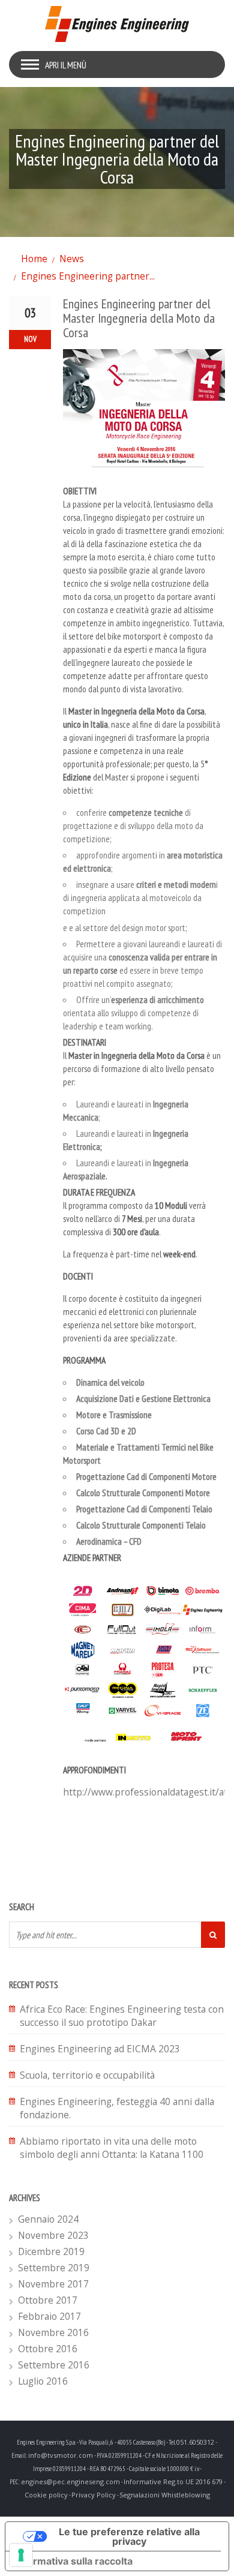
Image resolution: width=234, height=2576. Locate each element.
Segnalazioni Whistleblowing (165, 2495)
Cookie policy (46, 2495)
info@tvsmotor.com (61, 2455)
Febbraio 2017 (49, 2316)
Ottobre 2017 (48, 2300)
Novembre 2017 (53, 2284)
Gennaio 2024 (48, 2219)
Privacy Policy (94, 2495)
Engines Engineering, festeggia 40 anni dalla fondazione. (117, 2108)
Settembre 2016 (54, 2365)
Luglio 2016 (43, 2381)
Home (34, 259)
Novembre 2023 (53, 2235)
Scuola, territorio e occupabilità (87, 2075)
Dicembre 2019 (51, 2251)
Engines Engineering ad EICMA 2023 (100, 2049)
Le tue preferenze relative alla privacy (129, 2536)
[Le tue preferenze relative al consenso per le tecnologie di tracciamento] (21, 2555)
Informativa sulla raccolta (74, 2561)
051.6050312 (195, 2442)
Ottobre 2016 (48, 2349)
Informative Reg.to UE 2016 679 (173, 2482)
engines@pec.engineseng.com (70, 2482)
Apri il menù (66, 65)
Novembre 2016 (53, 2332)
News (72, 259)
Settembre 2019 (54, 2268)
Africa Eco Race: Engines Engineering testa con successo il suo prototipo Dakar (122, 2016)
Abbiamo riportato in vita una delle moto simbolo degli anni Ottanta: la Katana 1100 (112, 2148)
